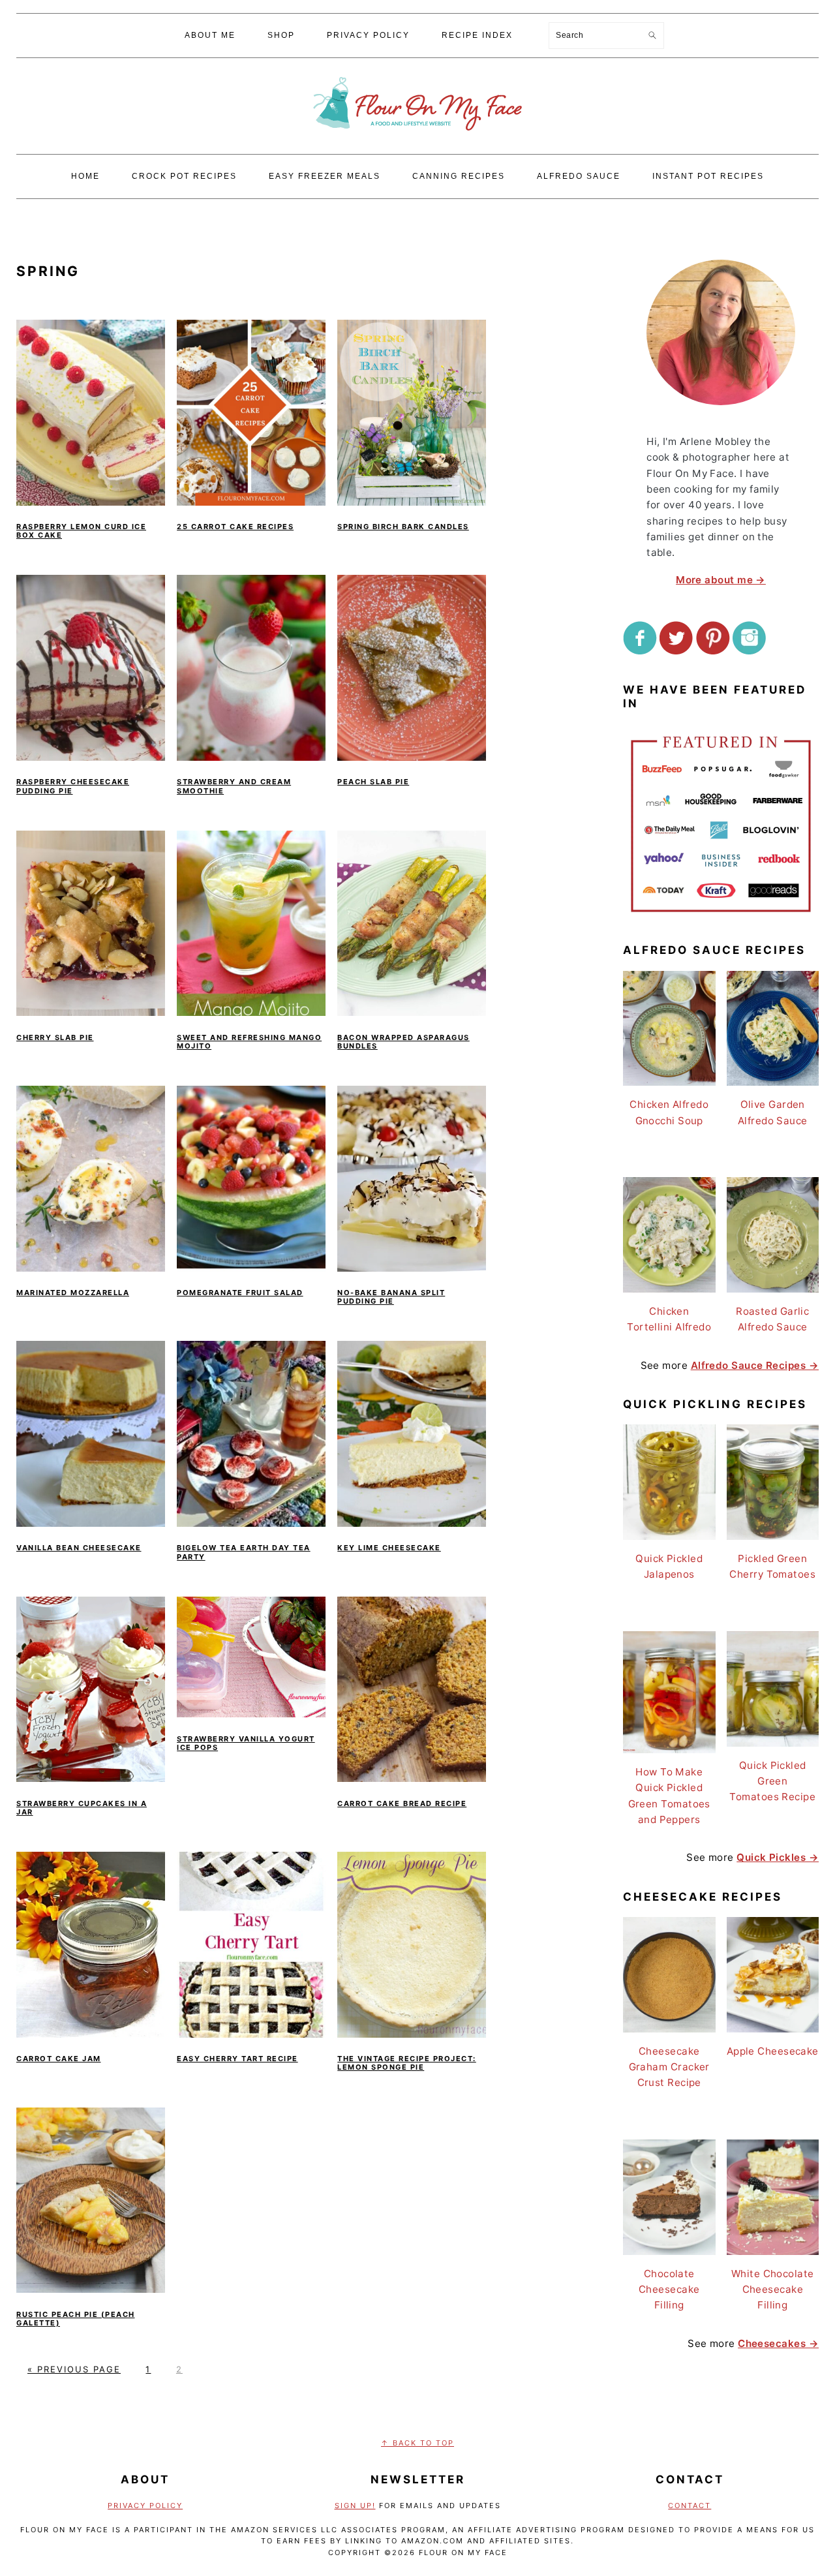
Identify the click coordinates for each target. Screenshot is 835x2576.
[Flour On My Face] (417, 143)
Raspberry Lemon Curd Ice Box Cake (81, 531)
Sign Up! (355, 2506)
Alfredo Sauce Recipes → (755, 1365)
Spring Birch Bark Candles (403, 527)
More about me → (721, 580)
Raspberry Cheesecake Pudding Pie (73, 786)
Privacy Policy (145, 2506)
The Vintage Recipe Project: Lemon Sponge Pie (407, 2063)
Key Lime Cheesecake (389, 1548)
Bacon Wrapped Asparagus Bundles (403, 1042)
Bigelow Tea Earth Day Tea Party (244, 1552)
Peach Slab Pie (373, 782)
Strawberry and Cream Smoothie (234, 786)
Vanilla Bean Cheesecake (79, 1548)
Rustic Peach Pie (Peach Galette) (76, 2319)
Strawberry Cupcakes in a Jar (82, 1808)
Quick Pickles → (778, 1857)
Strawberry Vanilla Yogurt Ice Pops (246, 1743)
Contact (690, 2506)
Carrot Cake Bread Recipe (402, 1803)
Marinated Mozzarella (73, 1293)
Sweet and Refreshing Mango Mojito (249, 1042)
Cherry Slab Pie (55, 1037)
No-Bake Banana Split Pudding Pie (391, 1297)
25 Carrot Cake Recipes (235, 527)
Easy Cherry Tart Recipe (237, 2059)
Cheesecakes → (778, 2343)
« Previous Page (74, 2369)
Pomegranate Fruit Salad (240, 1293)
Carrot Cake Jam (59, 2059)
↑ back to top (417, 2443)
